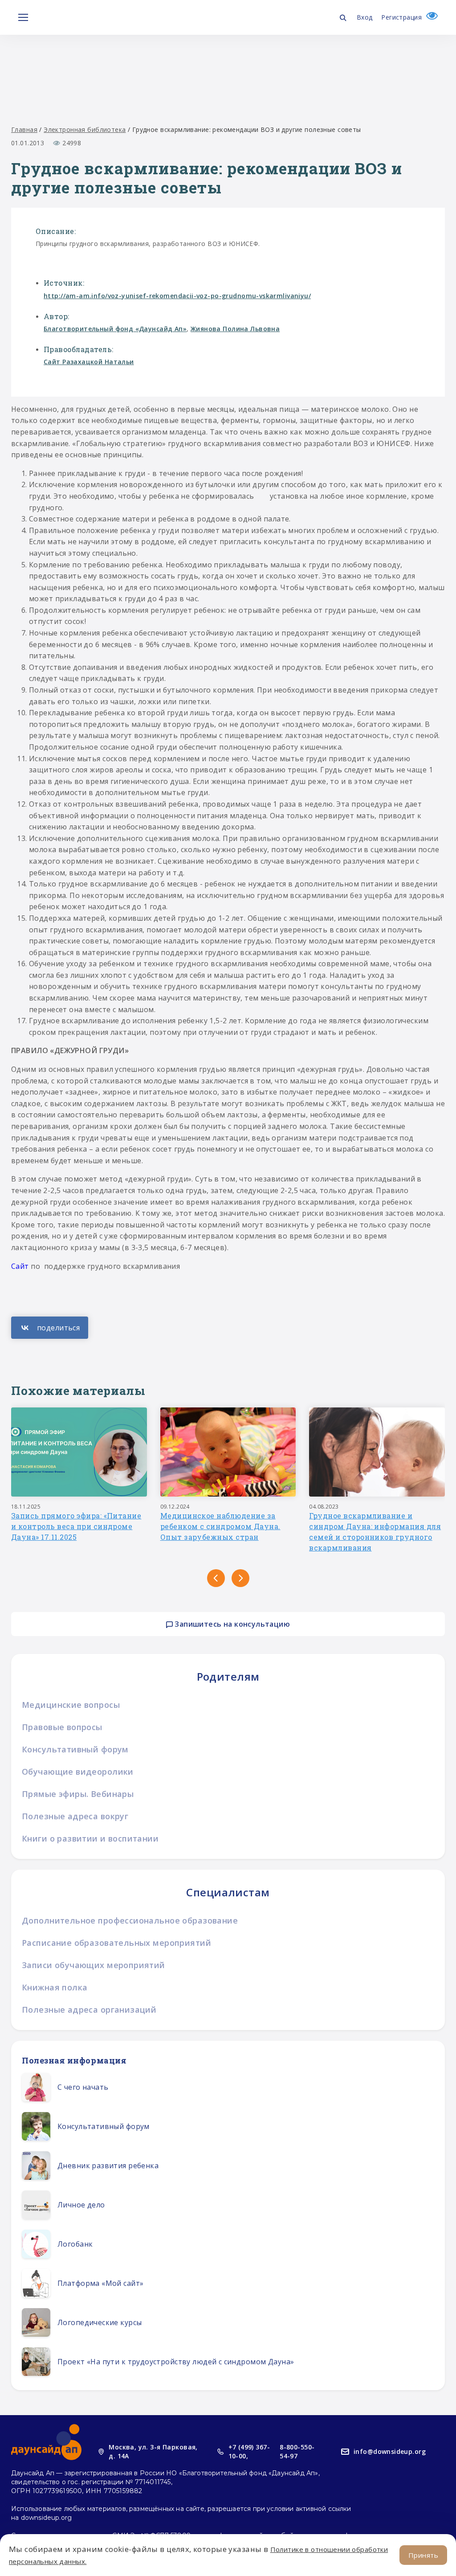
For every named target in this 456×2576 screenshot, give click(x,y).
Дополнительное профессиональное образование (130, 1920)
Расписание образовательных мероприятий (116, 1943)
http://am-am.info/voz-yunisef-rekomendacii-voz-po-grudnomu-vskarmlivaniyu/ (177, 296)
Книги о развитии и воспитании (90, 1838)
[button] (216, 1578)
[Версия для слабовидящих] (430, 17)
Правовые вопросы (62, 1727)
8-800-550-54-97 (297, 2451)
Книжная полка (55, 1987)
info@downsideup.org (390, 2451)
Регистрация (401, 17)
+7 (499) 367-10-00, (249, 2451)
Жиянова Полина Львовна (235, 329)
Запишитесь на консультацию (231, 1624)
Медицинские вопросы (71, 1705)
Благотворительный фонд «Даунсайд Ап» (115, 329)
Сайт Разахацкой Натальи (89, 362)
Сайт (20, 1266)
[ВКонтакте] (50, 1328)
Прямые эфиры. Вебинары (78, 1794)
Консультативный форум (75, 1749)
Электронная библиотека (85, 129)
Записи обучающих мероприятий (94, 1965)
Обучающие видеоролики (78, 1772)
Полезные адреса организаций (89, 2010)
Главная (24, 129)
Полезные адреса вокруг (75, 1816)
